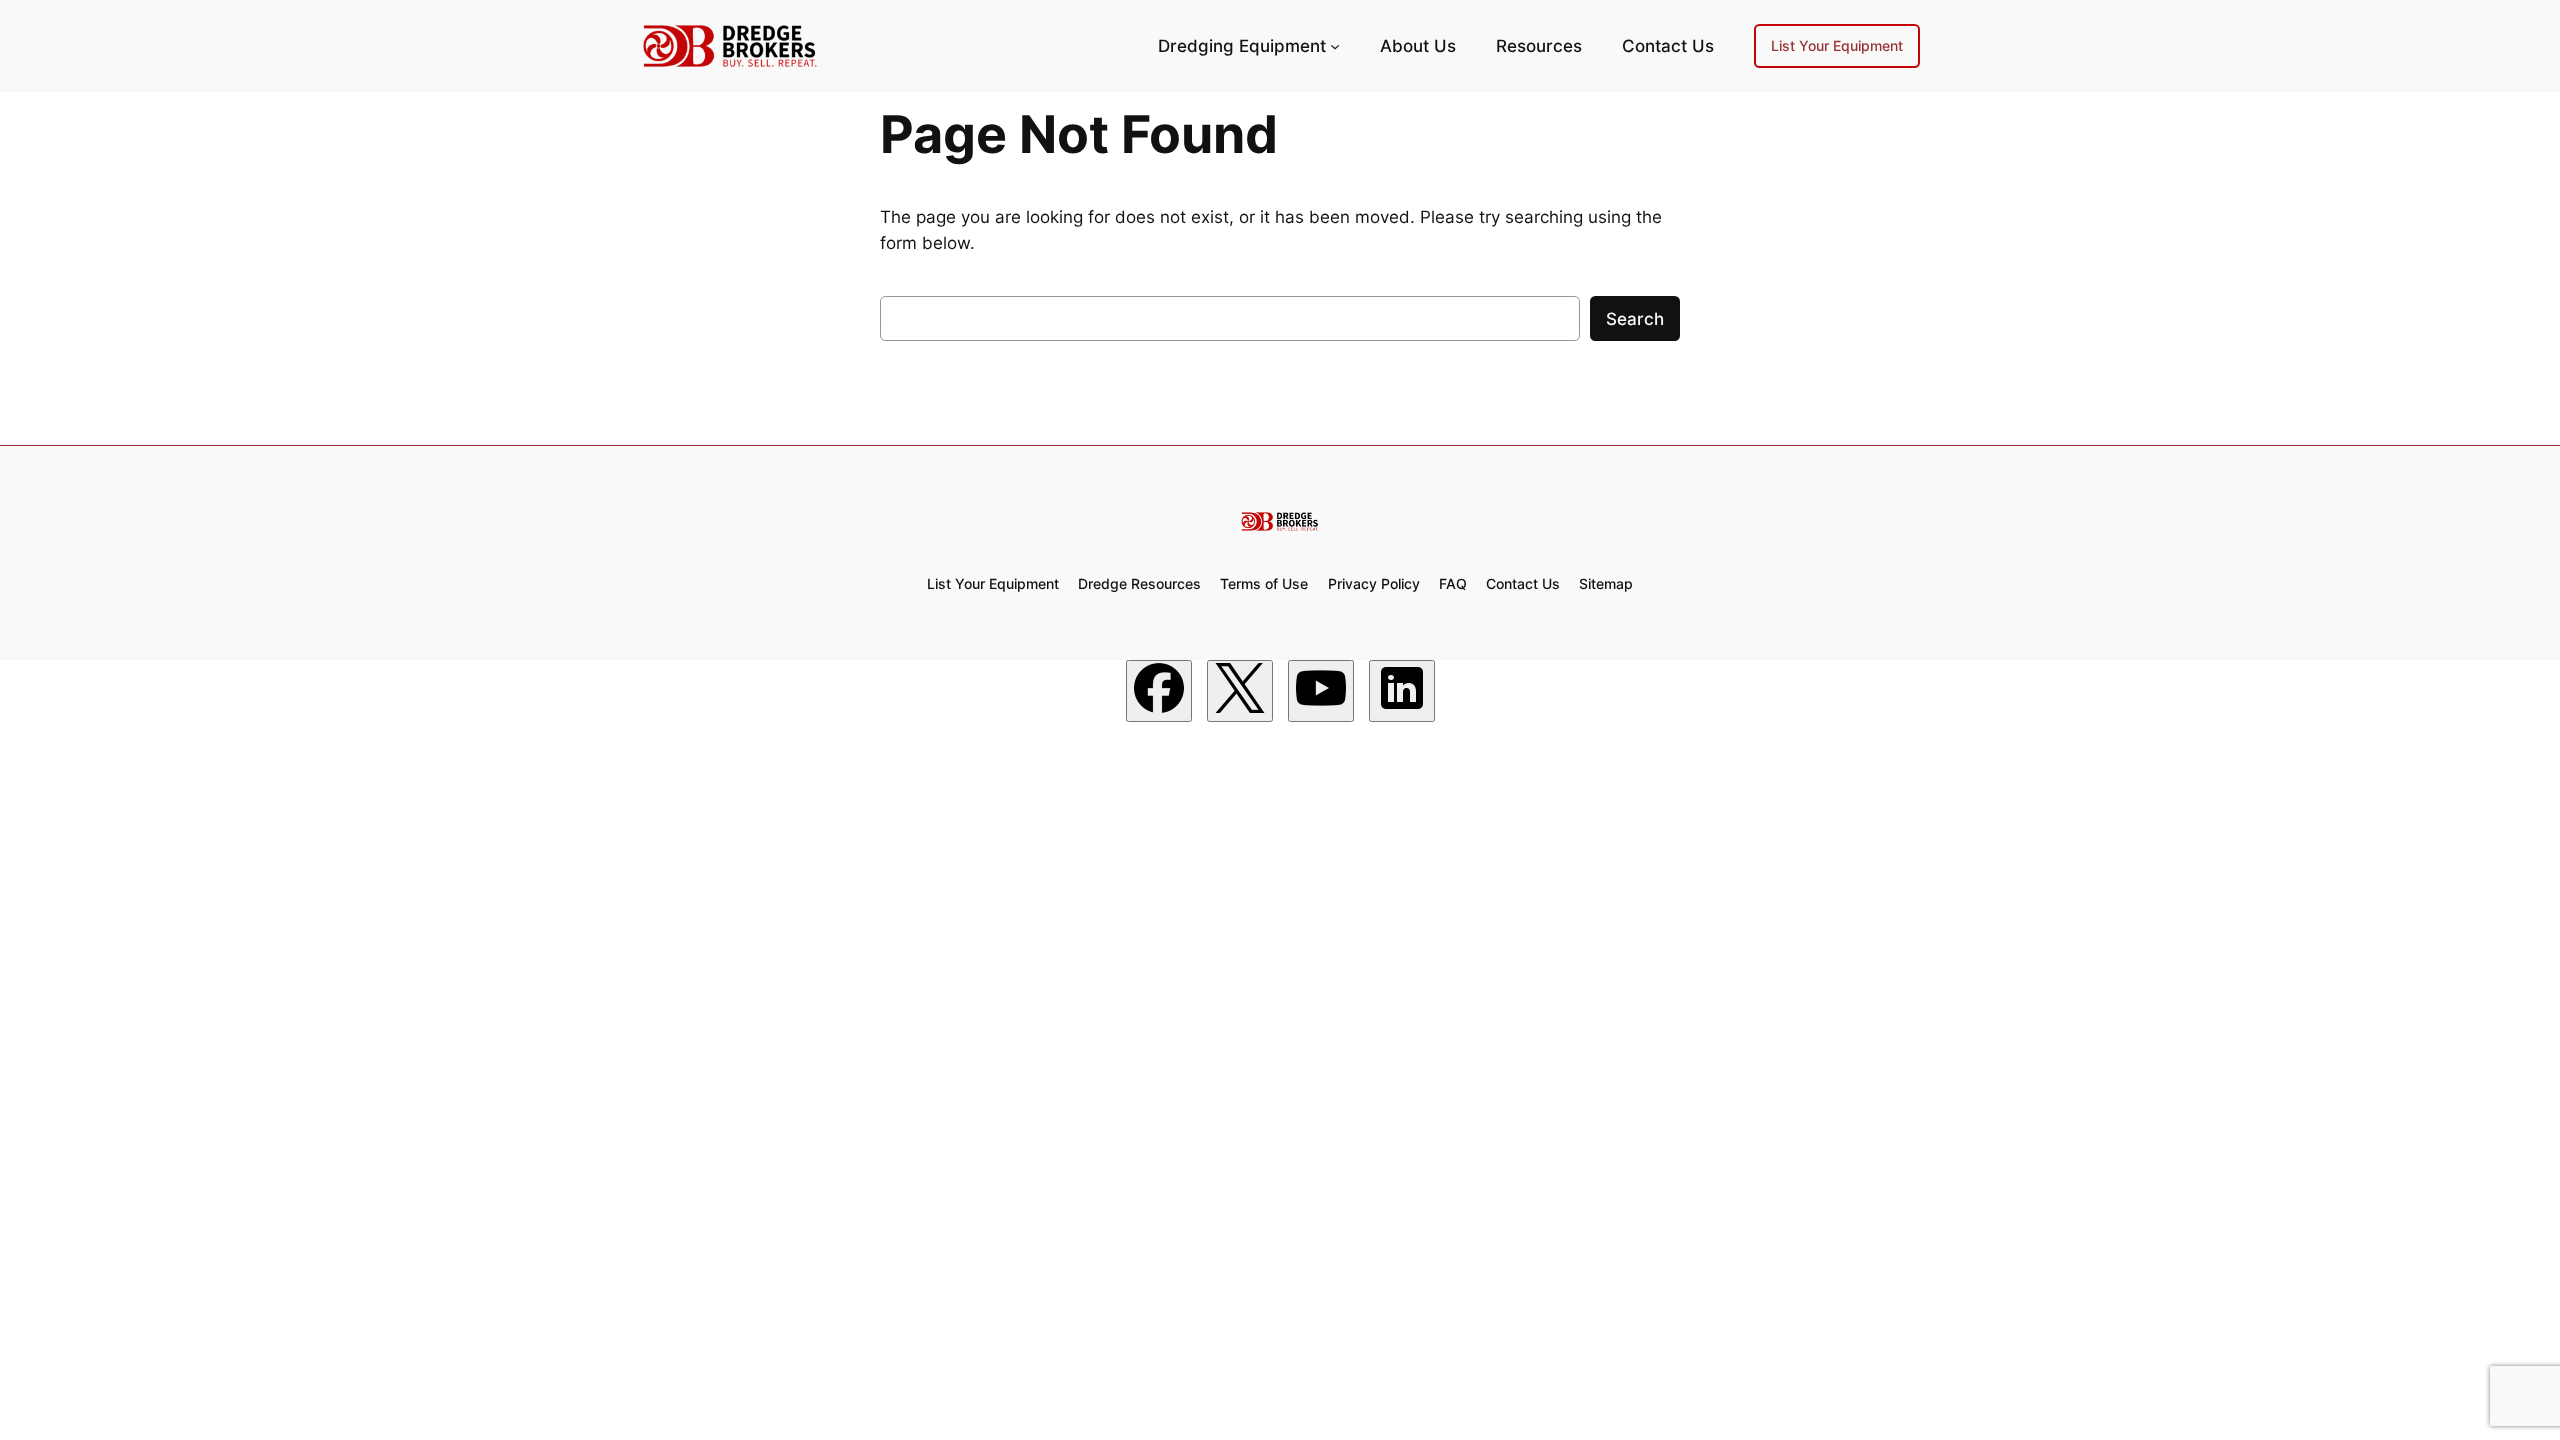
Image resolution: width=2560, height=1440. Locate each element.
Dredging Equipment (1242, 46)
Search (1635, 319)
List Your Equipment (1837, 45)
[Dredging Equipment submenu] (1335, 46)
